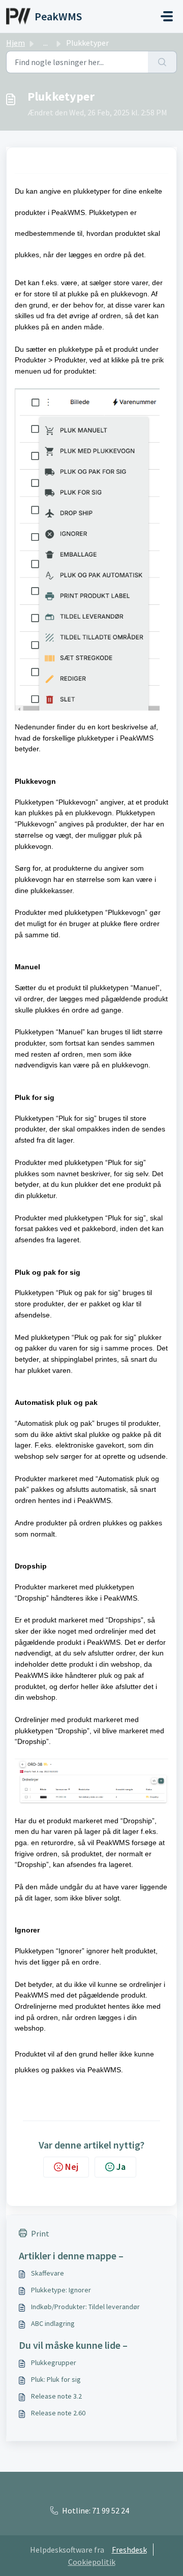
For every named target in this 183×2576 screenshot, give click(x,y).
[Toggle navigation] (167, 16)
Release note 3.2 (56, 2396)
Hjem (16, 43)
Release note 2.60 (58, 2413)
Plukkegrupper (54, 2363)
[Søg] (162, 62)
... (45, 43)
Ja (121, 2167)
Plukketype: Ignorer (61, 2290)
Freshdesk (129, 2550)
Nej (72, 2167)
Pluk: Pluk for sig (56, 2379)
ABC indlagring (53, 2323)
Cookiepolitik (92, 2562)
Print (40, 2233)
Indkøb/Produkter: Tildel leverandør (85, 2307)
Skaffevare (48, 2273)
